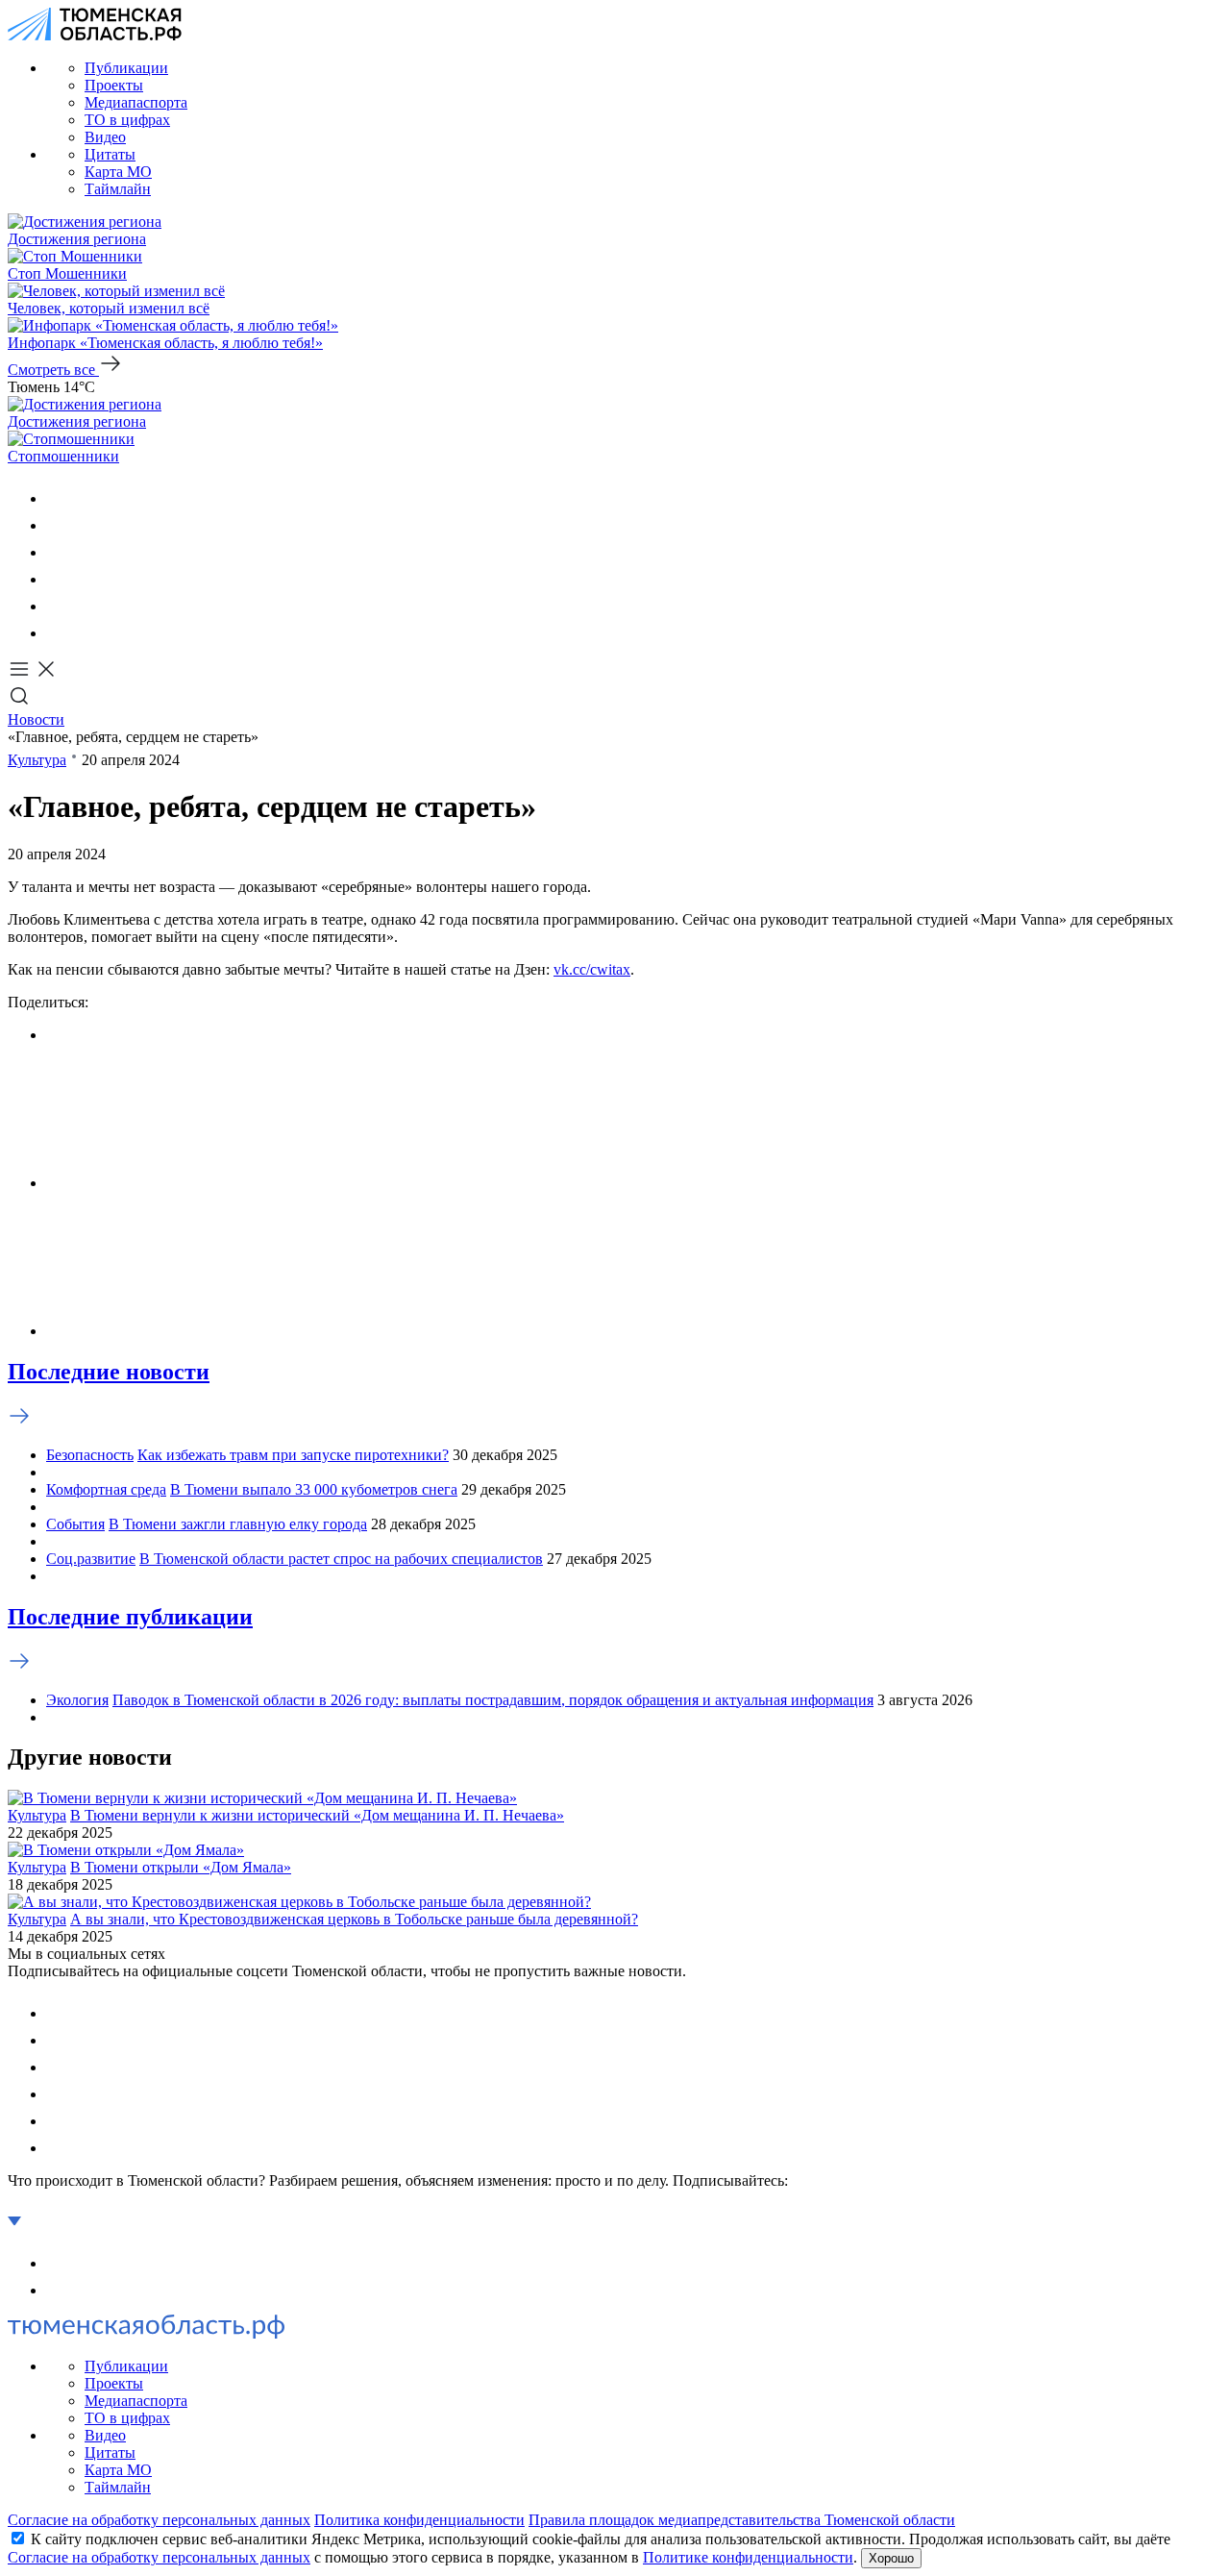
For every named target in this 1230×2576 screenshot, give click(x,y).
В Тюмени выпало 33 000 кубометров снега (314, 1489)
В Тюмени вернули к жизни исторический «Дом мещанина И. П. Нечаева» (317, 1815)
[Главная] (95, 35)
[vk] (58, 498)
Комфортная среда (106, 1489)
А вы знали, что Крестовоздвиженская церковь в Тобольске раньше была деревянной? (354, 1919)
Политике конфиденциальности (748, 2557)
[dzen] (58, 633)
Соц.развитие (91, 1559)
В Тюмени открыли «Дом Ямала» (181, 1867)
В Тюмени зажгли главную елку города (238, 1524)
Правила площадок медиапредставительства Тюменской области (742, 2520)
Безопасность (90, 1455)
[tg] (58, 552)
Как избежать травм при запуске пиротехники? (293, 1455)
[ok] (58, 525)
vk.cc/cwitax (592, 969)
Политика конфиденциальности (419, 2520)
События (75, 1524)
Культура (37, 760)
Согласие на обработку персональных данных (159, 2520)
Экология (77, 1700)
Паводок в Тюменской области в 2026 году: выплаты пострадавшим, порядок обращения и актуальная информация (493, 1700)
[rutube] (58, 606)
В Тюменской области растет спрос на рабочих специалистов (341, 1559)
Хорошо (891, 2558)
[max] (58, 579)
